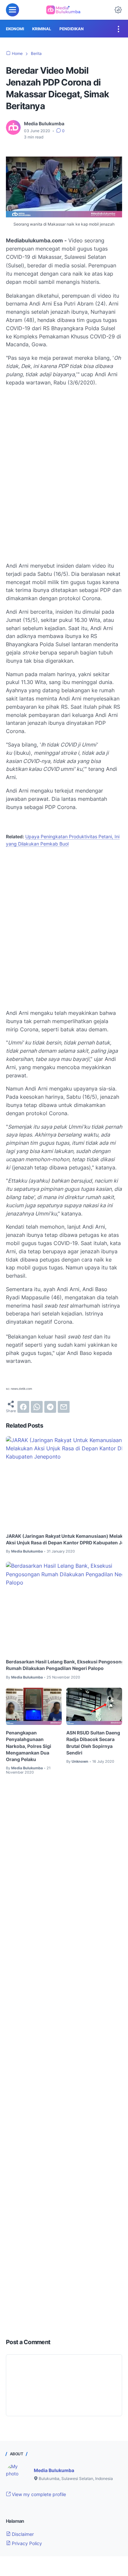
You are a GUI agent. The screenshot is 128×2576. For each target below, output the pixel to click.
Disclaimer (22, 2534)
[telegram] (50, 1407)
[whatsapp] (37, 1407)
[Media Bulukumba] (64, 10)
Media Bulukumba (54, 2470)
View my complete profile (38, 2494)
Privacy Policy (26, 2543)
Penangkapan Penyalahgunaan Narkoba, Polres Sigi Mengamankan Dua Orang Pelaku (29, 1746)
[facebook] (23, 1407)
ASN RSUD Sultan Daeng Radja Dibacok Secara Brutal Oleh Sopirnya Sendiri (93, 1742)
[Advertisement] (64, 473)
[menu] (12, 10)
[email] (64, 1407)
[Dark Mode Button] (118, 10)
